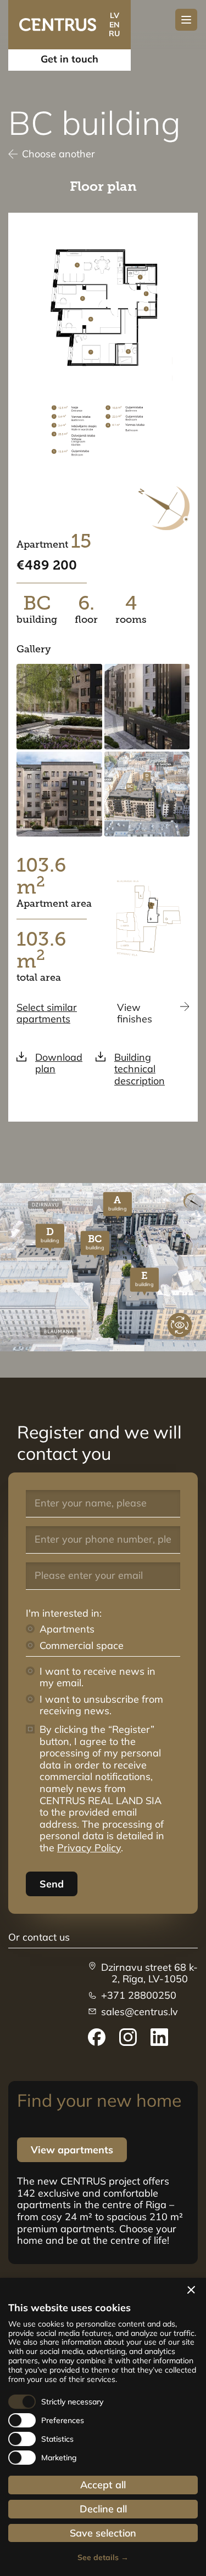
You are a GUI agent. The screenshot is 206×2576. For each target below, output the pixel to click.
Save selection (103, 2533)
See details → (103, 2558)
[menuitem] (97, 2037)
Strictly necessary (72, 2402)
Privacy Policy (89, 1848)
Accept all (103, 2485)
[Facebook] (97, 2037)
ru (114, 33)
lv (115, 15)
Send (52, 1884)
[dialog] (103, 2427)
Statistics (57, 2439)
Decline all (103, 2509)
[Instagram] (128, 2037)
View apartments (72, 2150)
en (115, 25)
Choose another (59, 154)
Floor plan (103, 186)
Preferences (63, 2421)
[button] (191, 2290)
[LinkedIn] (159, 2037)
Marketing (59, 2458)
